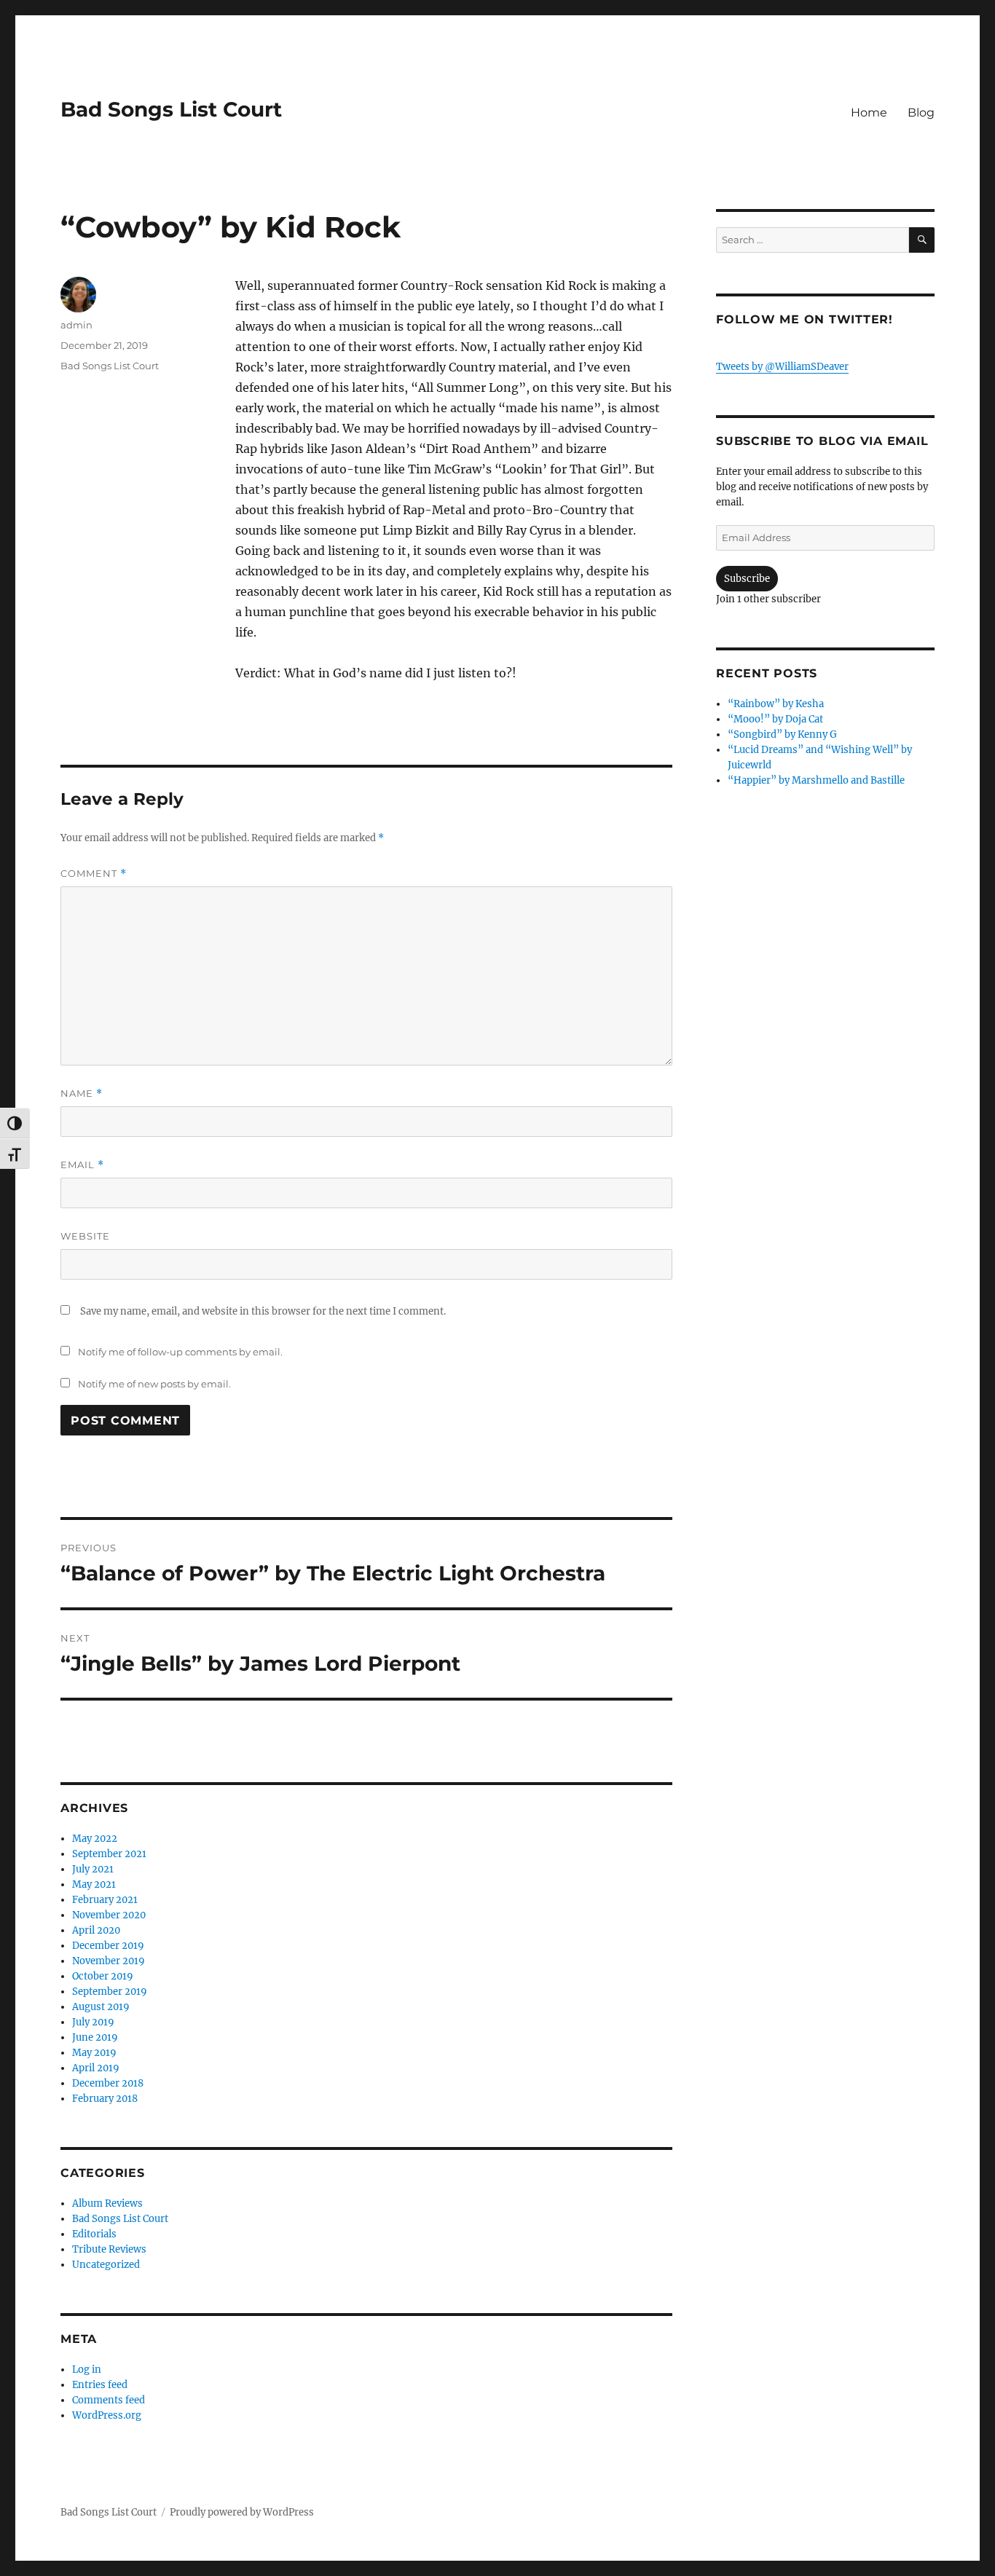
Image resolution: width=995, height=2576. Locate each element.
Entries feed (100, 2385)
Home (869, 113)
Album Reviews (107, 2203)
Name (82, 1094)
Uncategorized (106, 2265)
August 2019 (101, 2007)
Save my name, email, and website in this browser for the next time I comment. (263, 1311)
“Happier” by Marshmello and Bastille (816, 780)
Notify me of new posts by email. (154, 1384)
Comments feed (109, 2400)
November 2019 (109, 1961)
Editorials (94, 2234)
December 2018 (108, 2083)
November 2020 (109, 1915)
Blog (921, 113)
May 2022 (95, 1839)
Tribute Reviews (109, 2249)
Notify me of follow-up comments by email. (180, 1352)
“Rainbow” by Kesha (776, 704)
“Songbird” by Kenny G (782, 734)
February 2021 (105, 1900)
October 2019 (103, 1976)
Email (82, 1165)
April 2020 (96, 1930)
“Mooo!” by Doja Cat (775, 719)
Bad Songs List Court (171, 109)
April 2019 (96, 2068)
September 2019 (110, 1992)
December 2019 (108, 1946)
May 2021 (94, 1884)
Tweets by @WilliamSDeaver (782, 367)
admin (76, 325)
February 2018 (105, 2099)
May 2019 (94, 2053)
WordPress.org (107, 2415)
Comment (94, 874)
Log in (87, 2370)
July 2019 (93, 2022)
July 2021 (93, 1869)
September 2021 (109, 1854)
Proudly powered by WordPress (242, 2512)
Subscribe (747, 579)
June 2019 (95, 2037)
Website (85, 1236)
